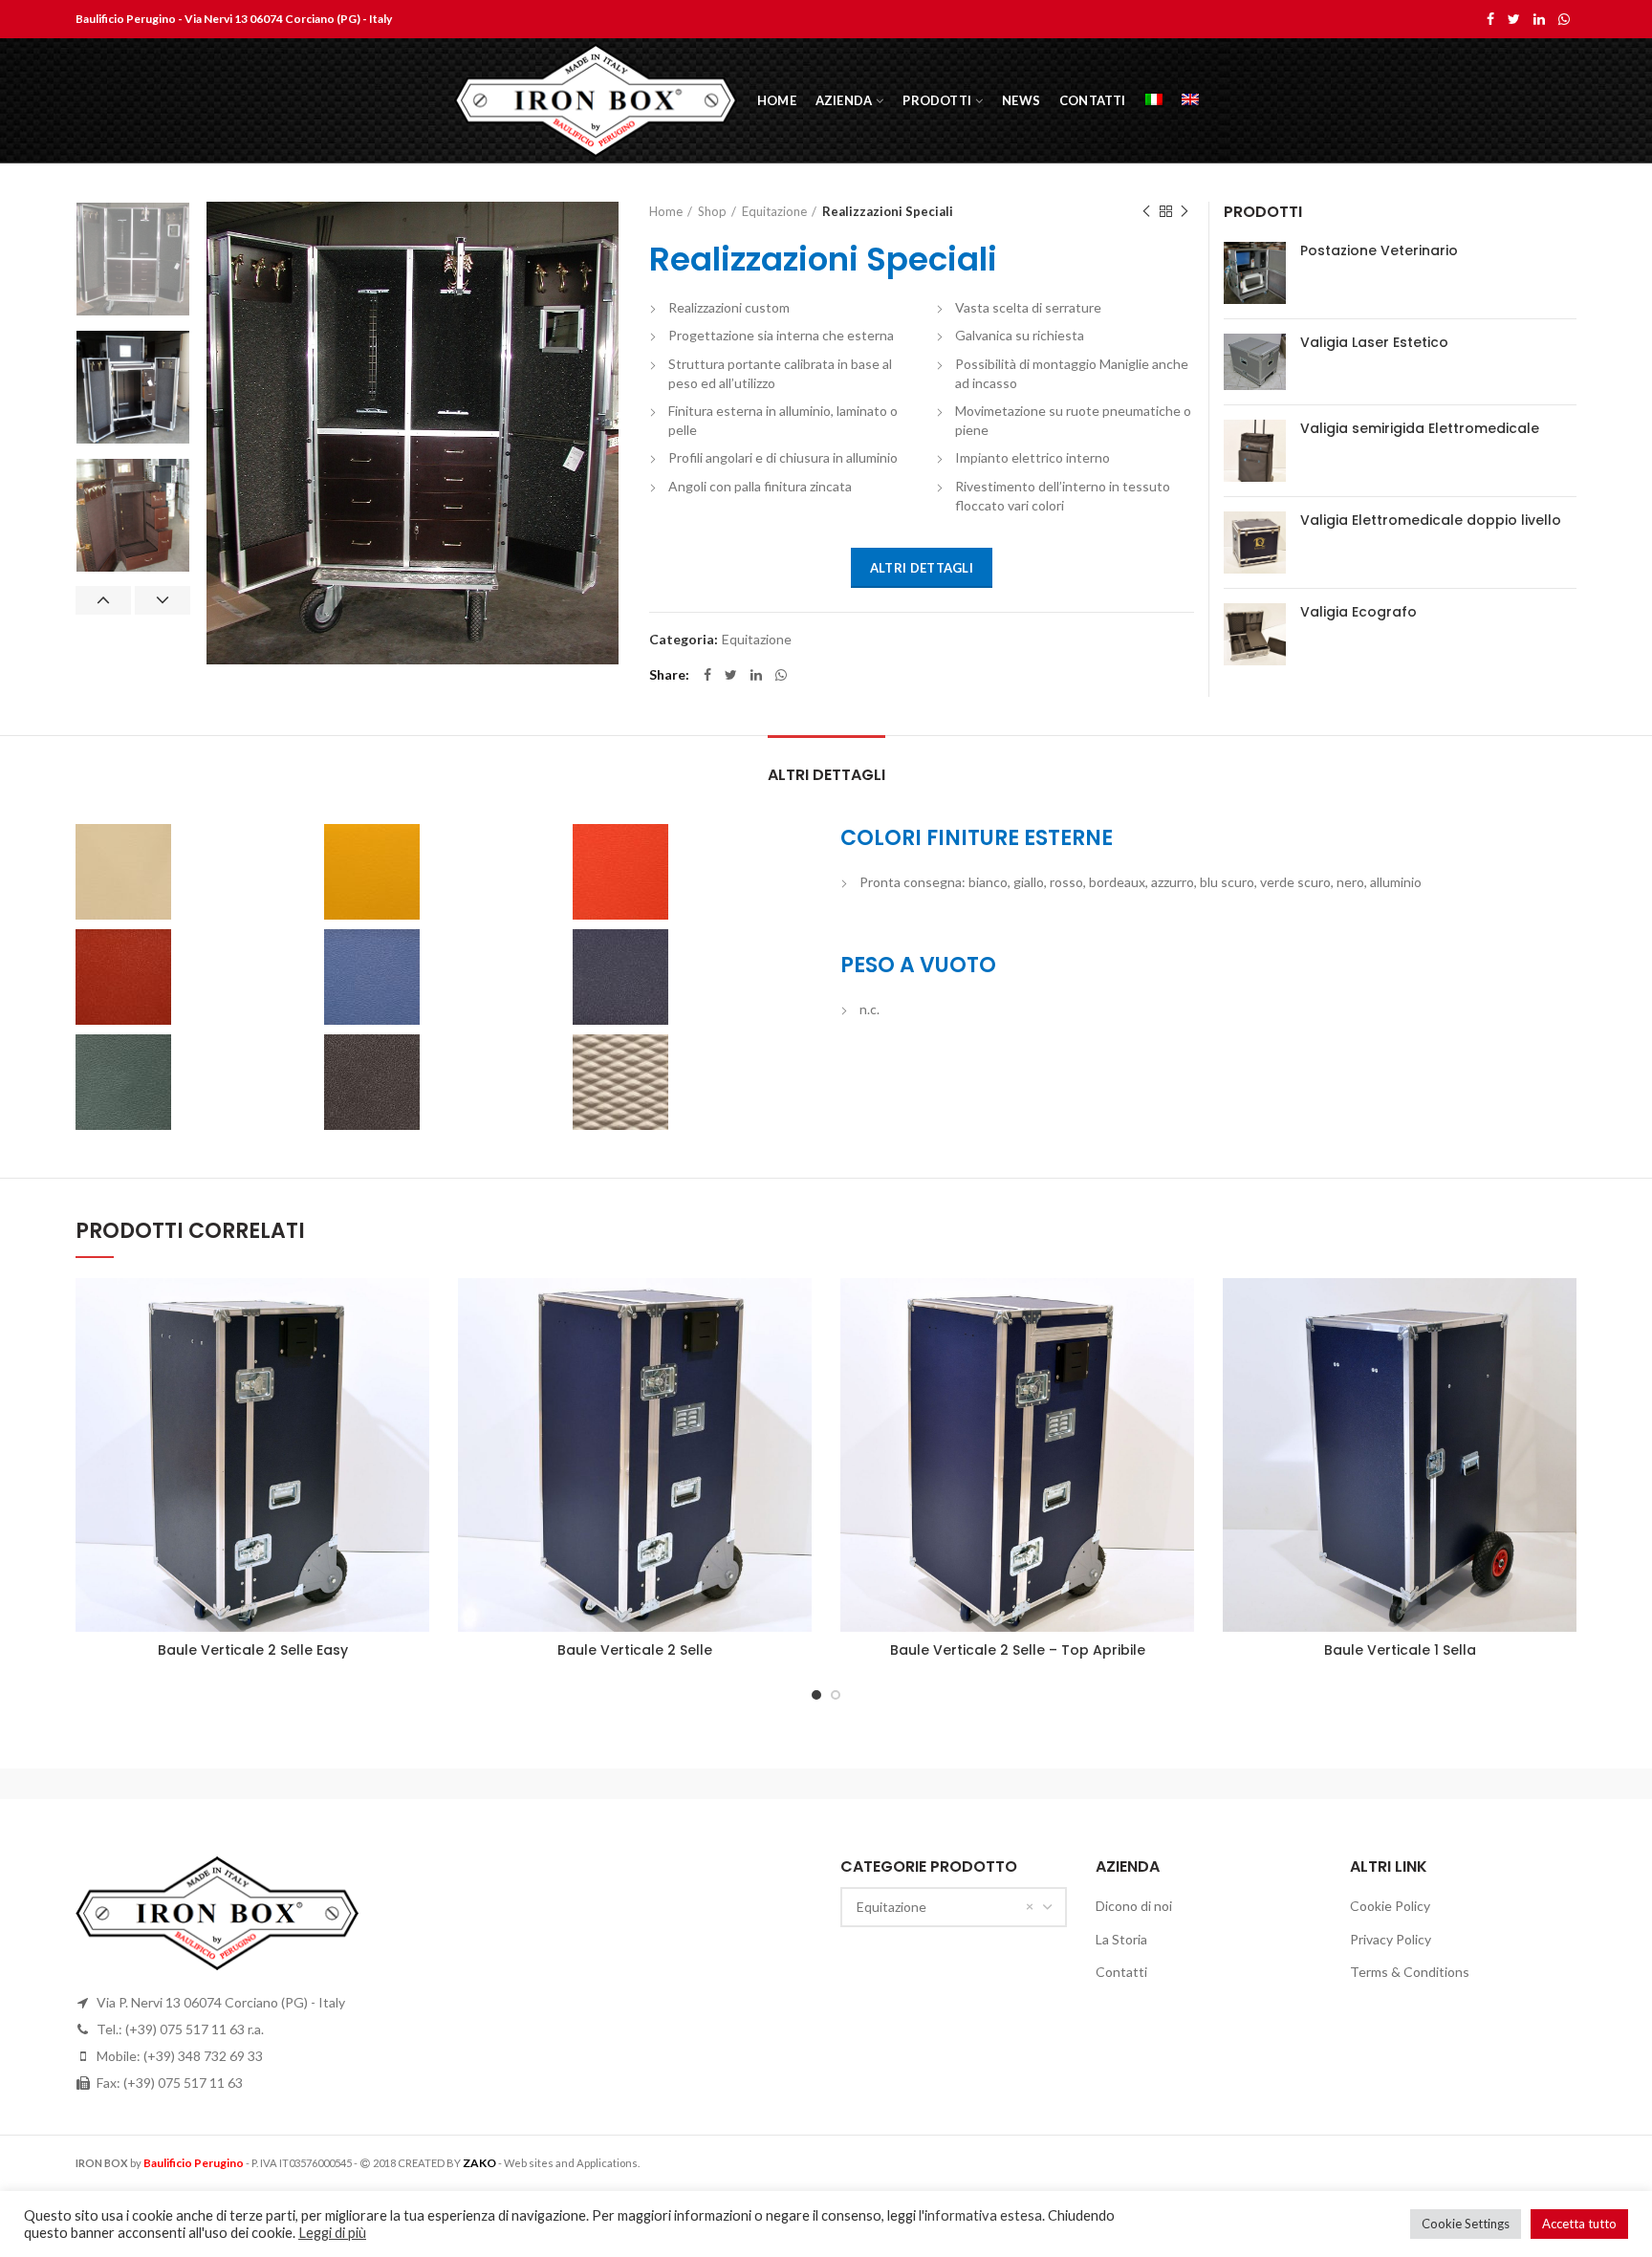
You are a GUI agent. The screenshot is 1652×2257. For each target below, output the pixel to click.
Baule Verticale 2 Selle (635, 1650)
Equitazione (774, 211)
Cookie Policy (1390, 1906)
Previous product (1146, 211)
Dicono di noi (1134, 1906)
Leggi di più (332, 2233)
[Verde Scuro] (195, 1082)
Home (666, 211)
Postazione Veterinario (1379, 250)
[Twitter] (1514, 19)
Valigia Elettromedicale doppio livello (1431, 520)
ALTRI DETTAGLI (826, 775)
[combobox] (954, 1907)
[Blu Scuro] (692, 977)
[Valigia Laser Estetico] (1255, 362)
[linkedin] (1539, 19)
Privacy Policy (1391, 1939)
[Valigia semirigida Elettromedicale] (1255, 451)
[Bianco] (195, 872)
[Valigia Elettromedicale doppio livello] (1255, 543)
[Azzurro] (444, 977)
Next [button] (163, 600)
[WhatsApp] (1564, 19)
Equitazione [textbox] (891, 1907)
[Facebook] (1490, 19)
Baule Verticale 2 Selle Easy (253, 1650)
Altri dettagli (922, 568)
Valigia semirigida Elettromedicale (1420, 428)
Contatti (1121, 1972)
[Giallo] (444, 872)
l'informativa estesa (980, 2215)
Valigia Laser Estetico (1374, 342)
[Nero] (444, 1082)
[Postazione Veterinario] (1255, 273)
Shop (712, 211)
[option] (133, 259)
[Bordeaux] (195, 977)
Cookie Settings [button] (1466, 2224)
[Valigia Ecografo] (1255, 634)
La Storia (1121, 1939)
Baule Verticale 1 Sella (1400, 1650)
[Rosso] (692, 872)
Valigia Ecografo (1359, 612)
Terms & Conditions (1410, 1972)
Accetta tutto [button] (1579, 2224)
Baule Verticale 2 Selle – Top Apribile (1018, 1650)
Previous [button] (103, 600)
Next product (1185, 211)
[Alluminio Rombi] (692, 1082)
